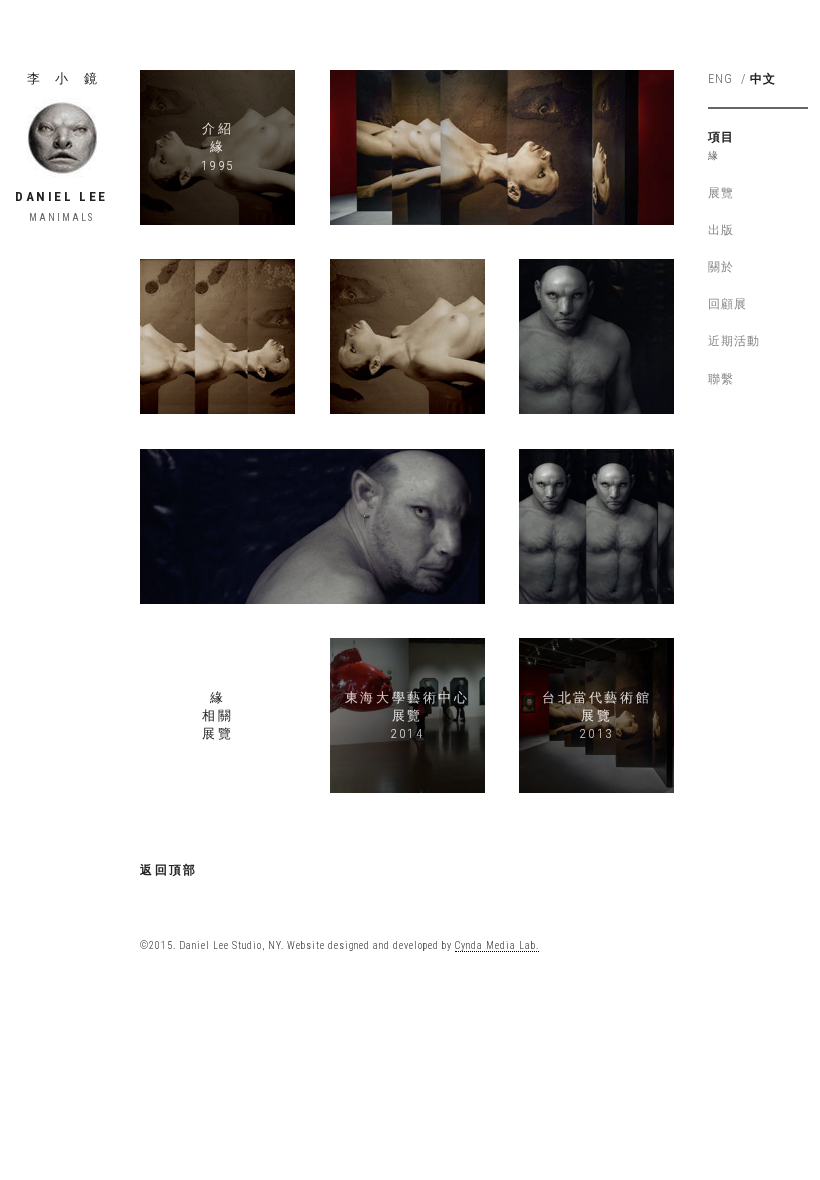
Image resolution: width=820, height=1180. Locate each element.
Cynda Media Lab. (497, 945)
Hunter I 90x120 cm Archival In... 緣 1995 (596, 336)
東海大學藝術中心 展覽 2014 (407, 715)
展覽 (721, 193)
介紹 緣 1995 (218, 146)
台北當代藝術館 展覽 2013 (596, 715)
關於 (721, 267)
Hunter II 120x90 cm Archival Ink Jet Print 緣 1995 (312, 526)
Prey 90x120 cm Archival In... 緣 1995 (407, 336)
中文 (763, 79)
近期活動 (734, 341)
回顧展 (727, 304)
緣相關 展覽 (217, 715)
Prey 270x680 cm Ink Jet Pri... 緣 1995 (218, 336)
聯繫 (721, 379)
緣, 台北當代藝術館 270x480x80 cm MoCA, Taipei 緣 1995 (502, 147)
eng (720, 78)
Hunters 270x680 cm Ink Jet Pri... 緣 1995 (596, 526)
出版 (721, 230)
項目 (721, 137)
